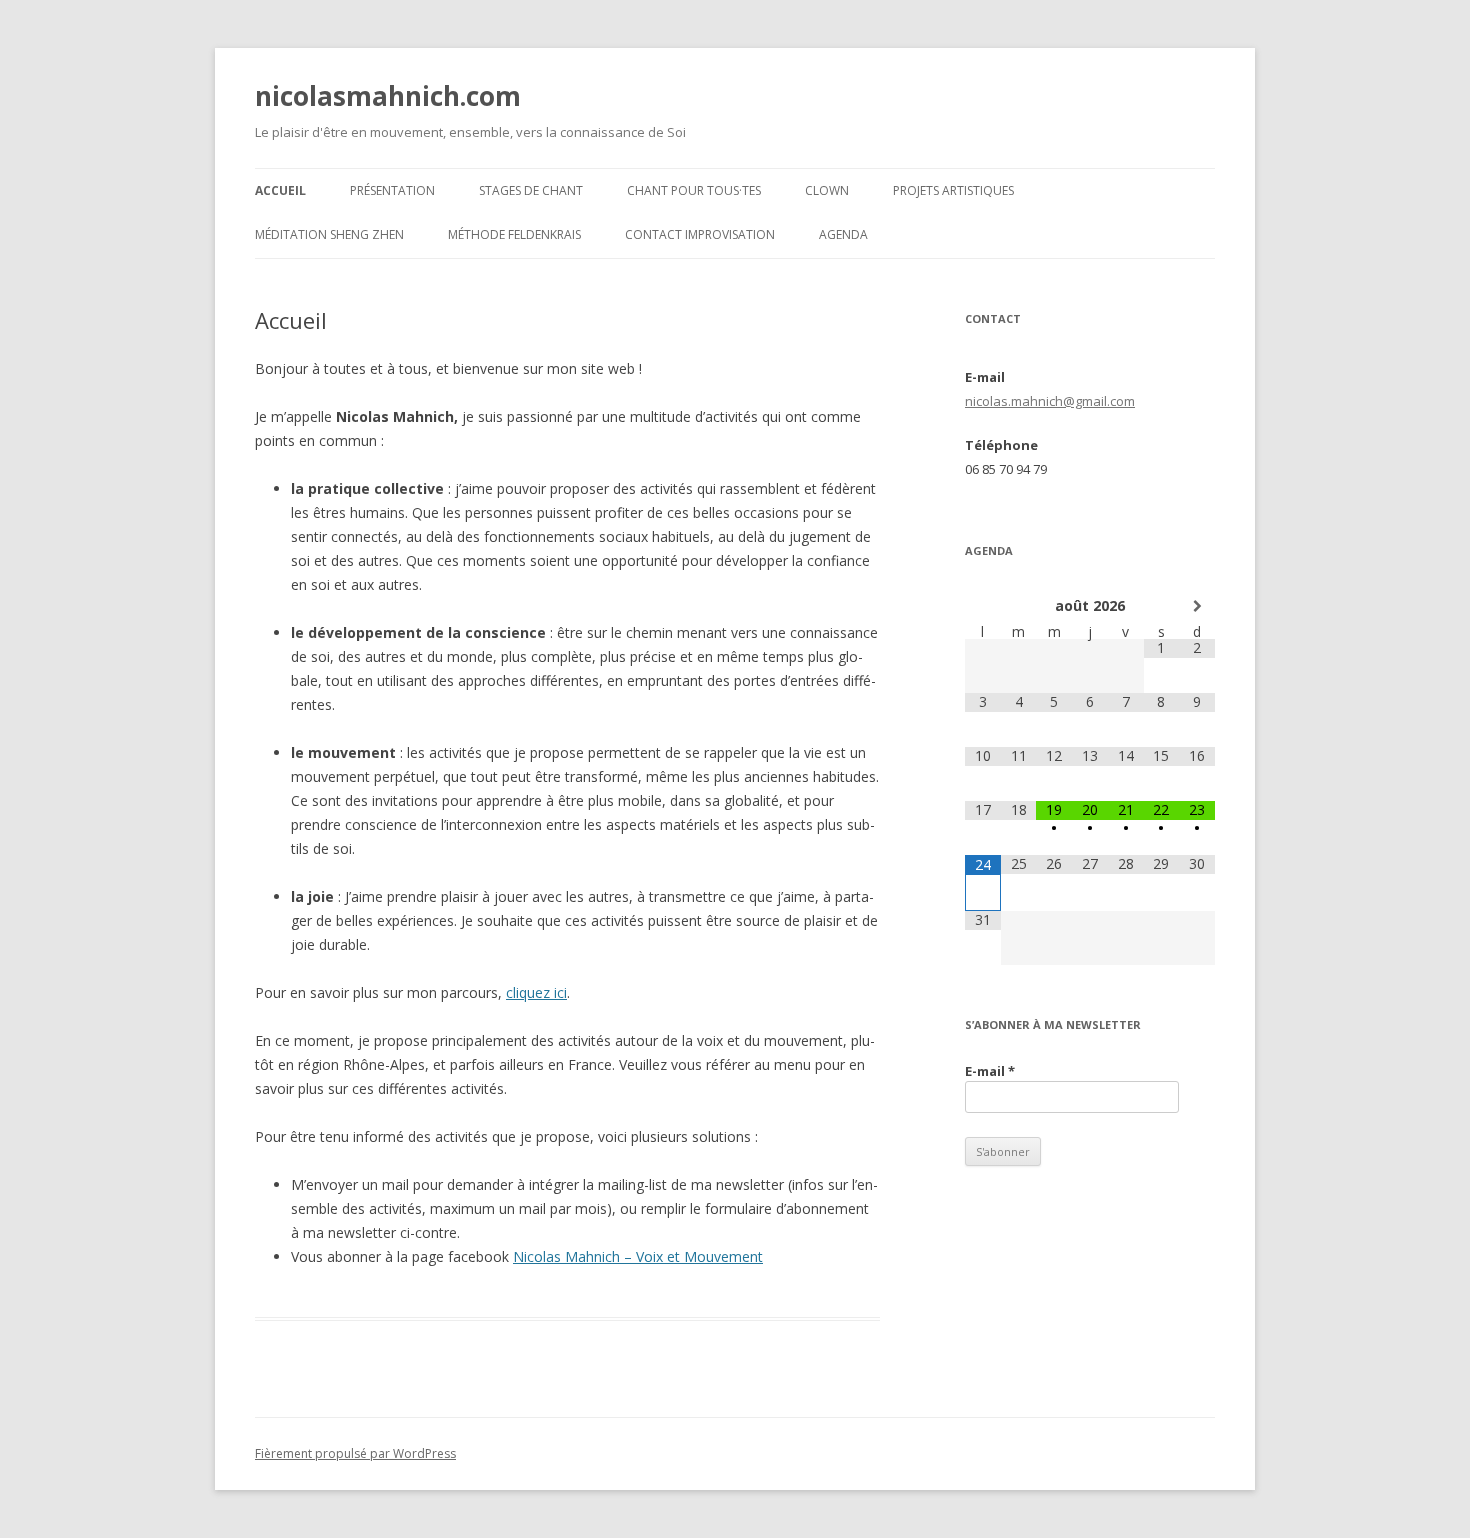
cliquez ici (536, 992)
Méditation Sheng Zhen (329, 234)
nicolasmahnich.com (388, 96)
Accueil (280, 190)
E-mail (990, 1071)
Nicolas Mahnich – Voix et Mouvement (638, 1256)
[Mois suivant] (1197, 606)
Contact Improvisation (700, 234)
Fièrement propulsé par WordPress (355, 1453)
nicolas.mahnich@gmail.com (1050, 401)
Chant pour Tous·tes (694, 190)
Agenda (843, 234)
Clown (827, 190)
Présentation (392, 190)
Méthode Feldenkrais (514, 234)
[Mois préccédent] (983, 606)
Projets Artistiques (953, 190)
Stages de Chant (531, 190)
